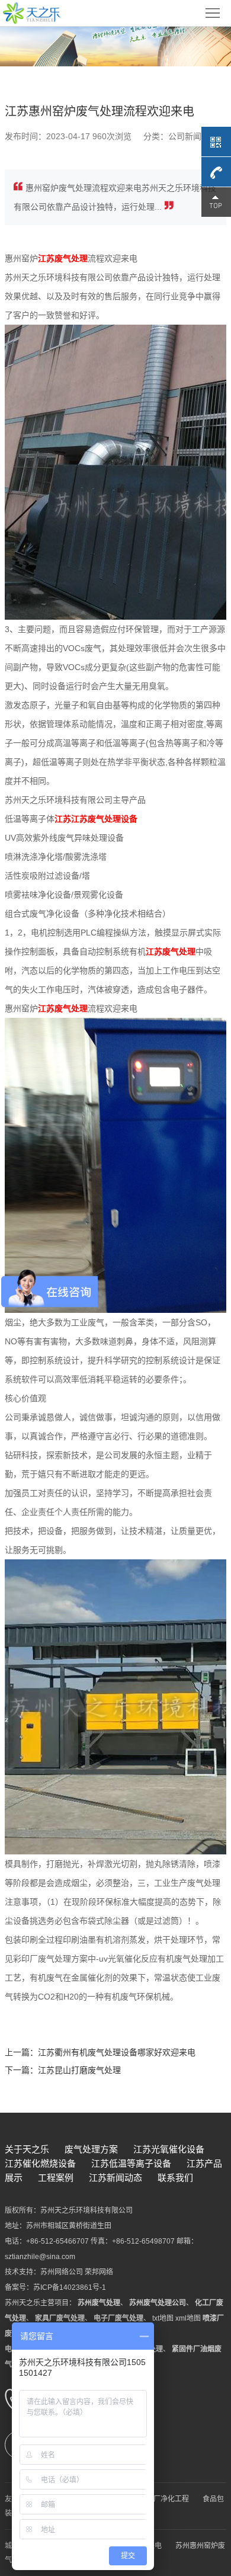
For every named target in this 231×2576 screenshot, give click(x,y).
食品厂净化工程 (164, 2499)
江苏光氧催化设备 (169, 2149)
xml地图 (188, 2318)
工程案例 (56, 2178)
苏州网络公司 (62, 2272)
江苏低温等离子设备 (131, 2163)
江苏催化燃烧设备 (40, 2163)
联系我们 (175, 2178)
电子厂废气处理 (118, 2318)
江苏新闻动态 (115, 2178)
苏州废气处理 (99, 2303)
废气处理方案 (91, 2149)
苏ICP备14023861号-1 (70, 2287)
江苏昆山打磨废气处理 (79, 2070)
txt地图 (163, 2318)
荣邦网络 (99, 2272)
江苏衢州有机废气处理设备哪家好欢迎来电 (117, 2052)
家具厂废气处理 (60, 2318)
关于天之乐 (27, 2149)
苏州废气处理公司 (158, 2303)
